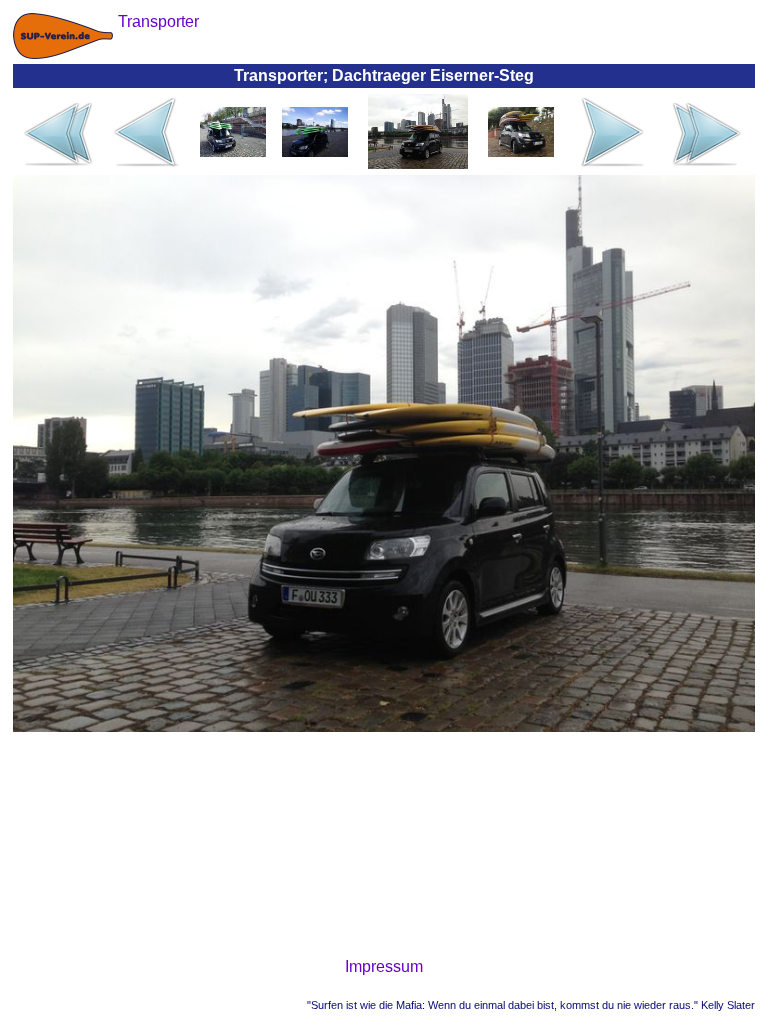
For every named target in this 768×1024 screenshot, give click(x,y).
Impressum (384, 966)
